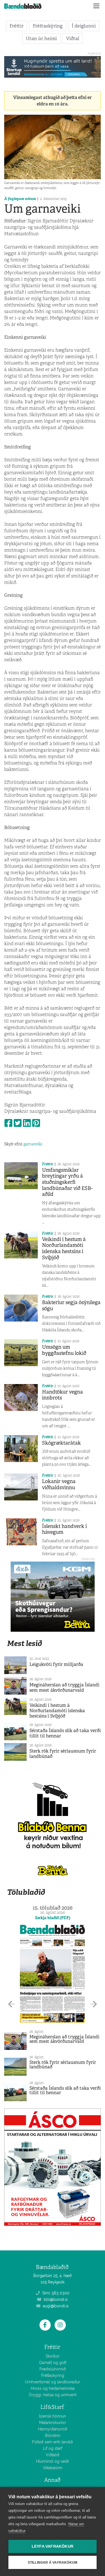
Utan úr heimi (41, 38)
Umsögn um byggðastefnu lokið (64, 1350)
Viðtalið (53, 2455)
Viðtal (73, 38)
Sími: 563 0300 (55, 2293)
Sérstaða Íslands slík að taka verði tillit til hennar (65, 1733)
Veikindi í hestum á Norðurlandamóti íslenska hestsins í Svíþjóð (64, 1248)
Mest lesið (25, 1643)
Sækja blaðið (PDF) (53, 1918)
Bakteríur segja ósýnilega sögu (71, 1306)
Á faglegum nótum (20, 199)
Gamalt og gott (53, 2363)
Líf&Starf (52, 2407)
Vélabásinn (53, 2468)
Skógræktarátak (61, 1443)
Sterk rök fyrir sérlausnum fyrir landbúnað (63, 1754)
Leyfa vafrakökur (53, 2546)
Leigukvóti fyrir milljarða (56, 1664)
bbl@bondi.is (55, 2299)
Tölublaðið (26, 1892)
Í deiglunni (84, 26)
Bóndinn (53, 2435)
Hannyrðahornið (53, 2429)
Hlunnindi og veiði (53, 2461)
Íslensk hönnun (53, 2416)
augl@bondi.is (55, 2306)
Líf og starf (53, 2448)
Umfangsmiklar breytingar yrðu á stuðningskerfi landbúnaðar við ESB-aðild (67, 1182)
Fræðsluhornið (53, 2369)
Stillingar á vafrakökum (53, 2563)
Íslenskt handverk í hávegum (64, 1529)
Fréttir (17, 26)
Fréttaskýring (48, 26)
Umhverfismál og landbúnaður (53, 2382)
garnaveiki (33, 1144)
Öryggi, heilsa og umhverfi (53, 2395)
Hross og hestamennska (53, 2388)
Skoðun (53, 2356)
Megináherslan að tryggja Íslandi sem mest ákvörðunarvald (64, 1688)
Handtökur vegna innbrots (62, 1395)
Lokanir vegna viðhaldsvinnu (59, 1484)
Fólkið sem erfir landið (53, 2442)
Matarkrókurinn (53, 2423)
